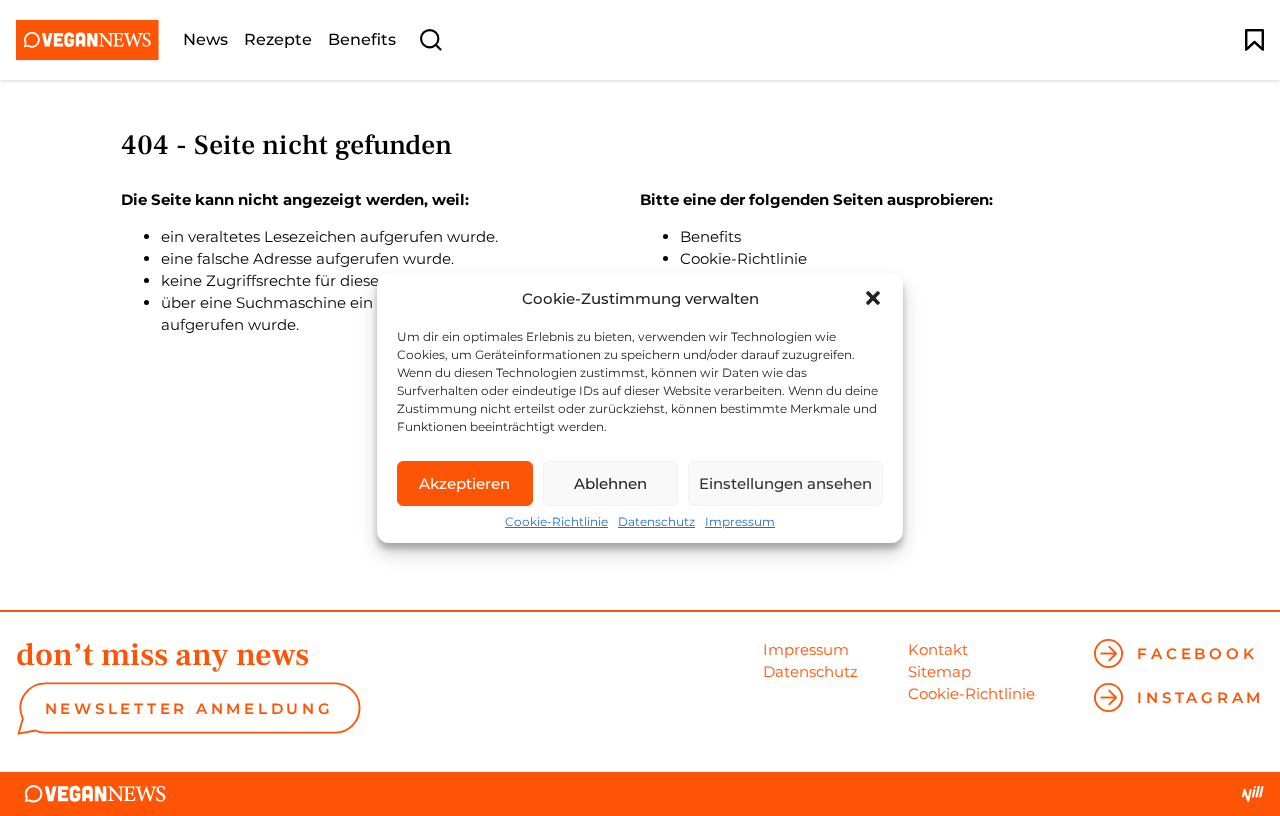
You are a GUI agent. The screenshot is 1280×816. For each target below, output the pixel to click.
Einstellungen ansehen (785, 483)
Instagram (1200, 697)
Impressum (740, 522)
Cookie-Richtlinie (556, 522)
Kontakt (938, 649)
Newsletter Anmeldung (189, 708)
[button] (873, 298)
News (205, 40)
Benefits (362, 40)
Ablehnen (610, 483)
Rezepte (278, 40)
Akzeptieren (464, 483)
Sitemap (939, 671)
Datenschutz (656, 522)
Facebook (1197, 653)
